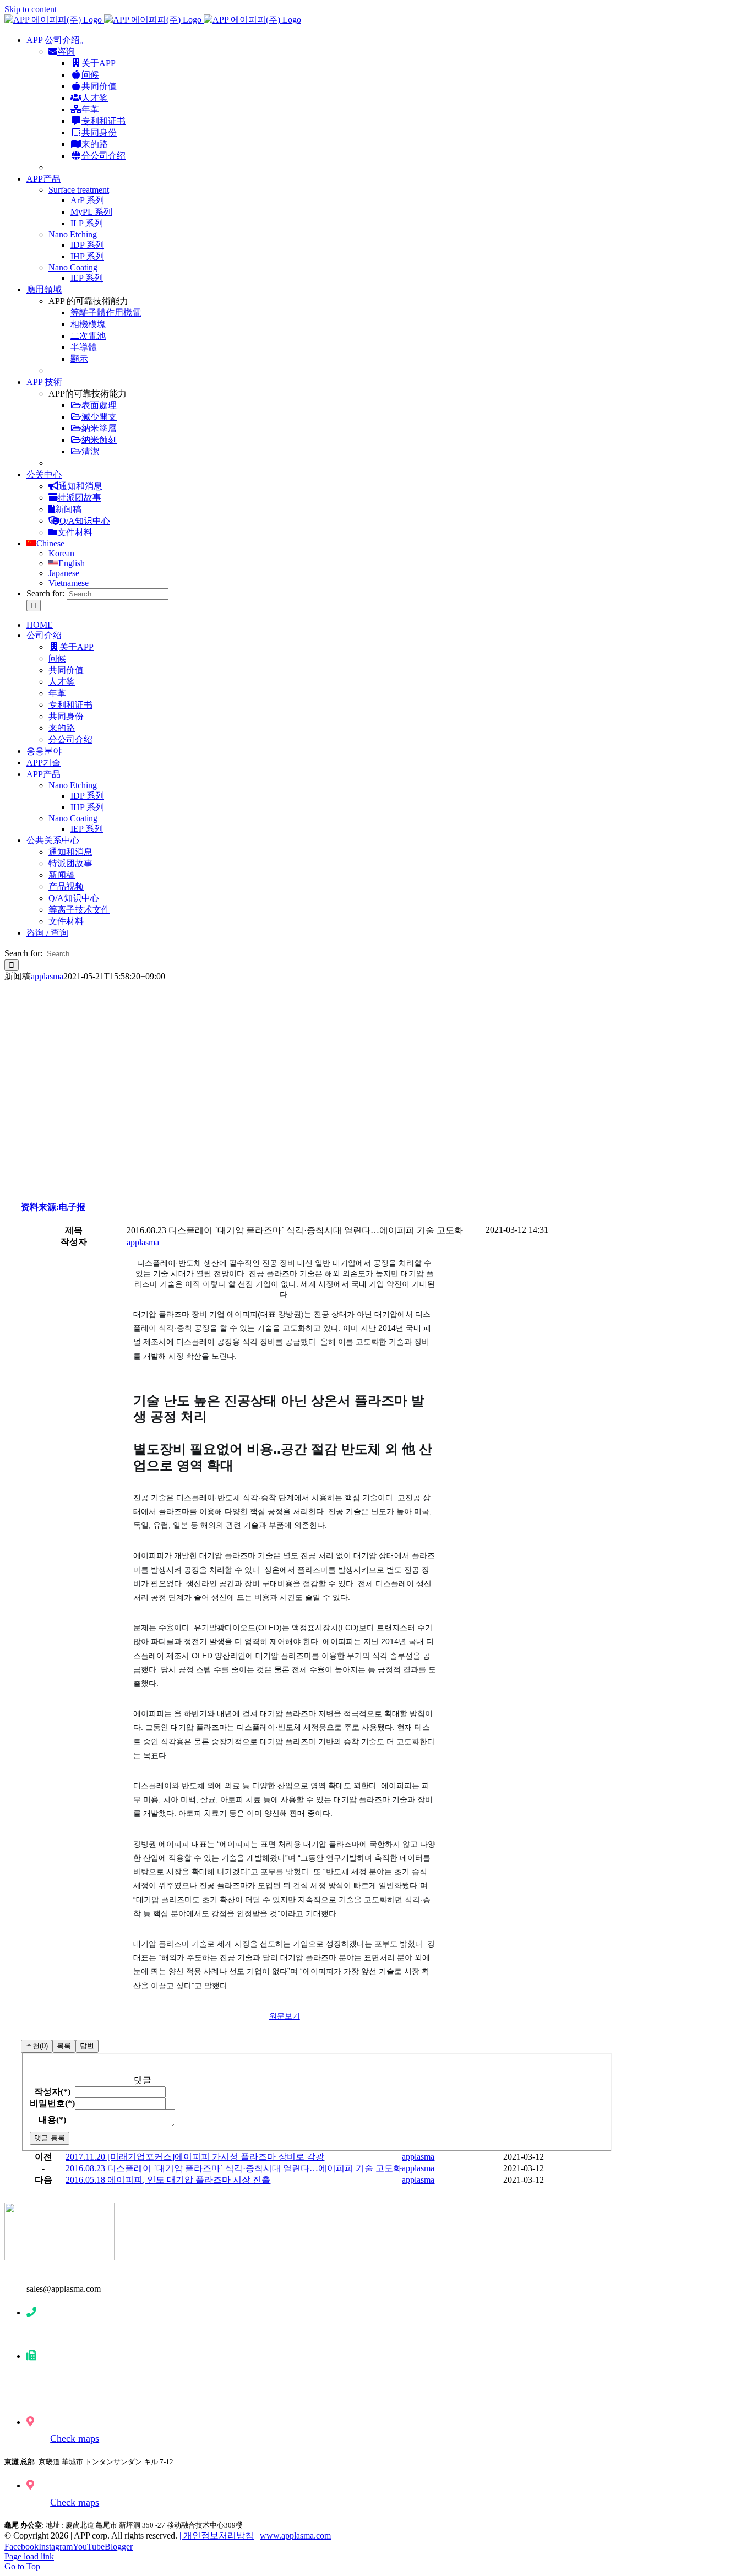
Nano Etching (73, 234)
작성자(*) (52, 2092)
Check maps (75, 2438)
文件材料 (75, 532)
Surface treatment (79, 190)
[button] (143, 1242)
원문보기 (285, 2016)
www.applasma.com (295, 2536)
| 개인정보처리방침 (217, 2536)
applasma (47, 976)
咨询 (66, 51)
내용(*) (52, 2120)
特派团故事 (79, 498)
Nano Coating (73, 267)
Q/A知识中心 (85, 521)
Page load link (29, 2556)
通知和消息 (80, 486)
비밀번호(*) (52, 2103)
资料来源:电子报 (53, 1207)
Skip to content (31, 9)
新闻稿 (68, 509)
